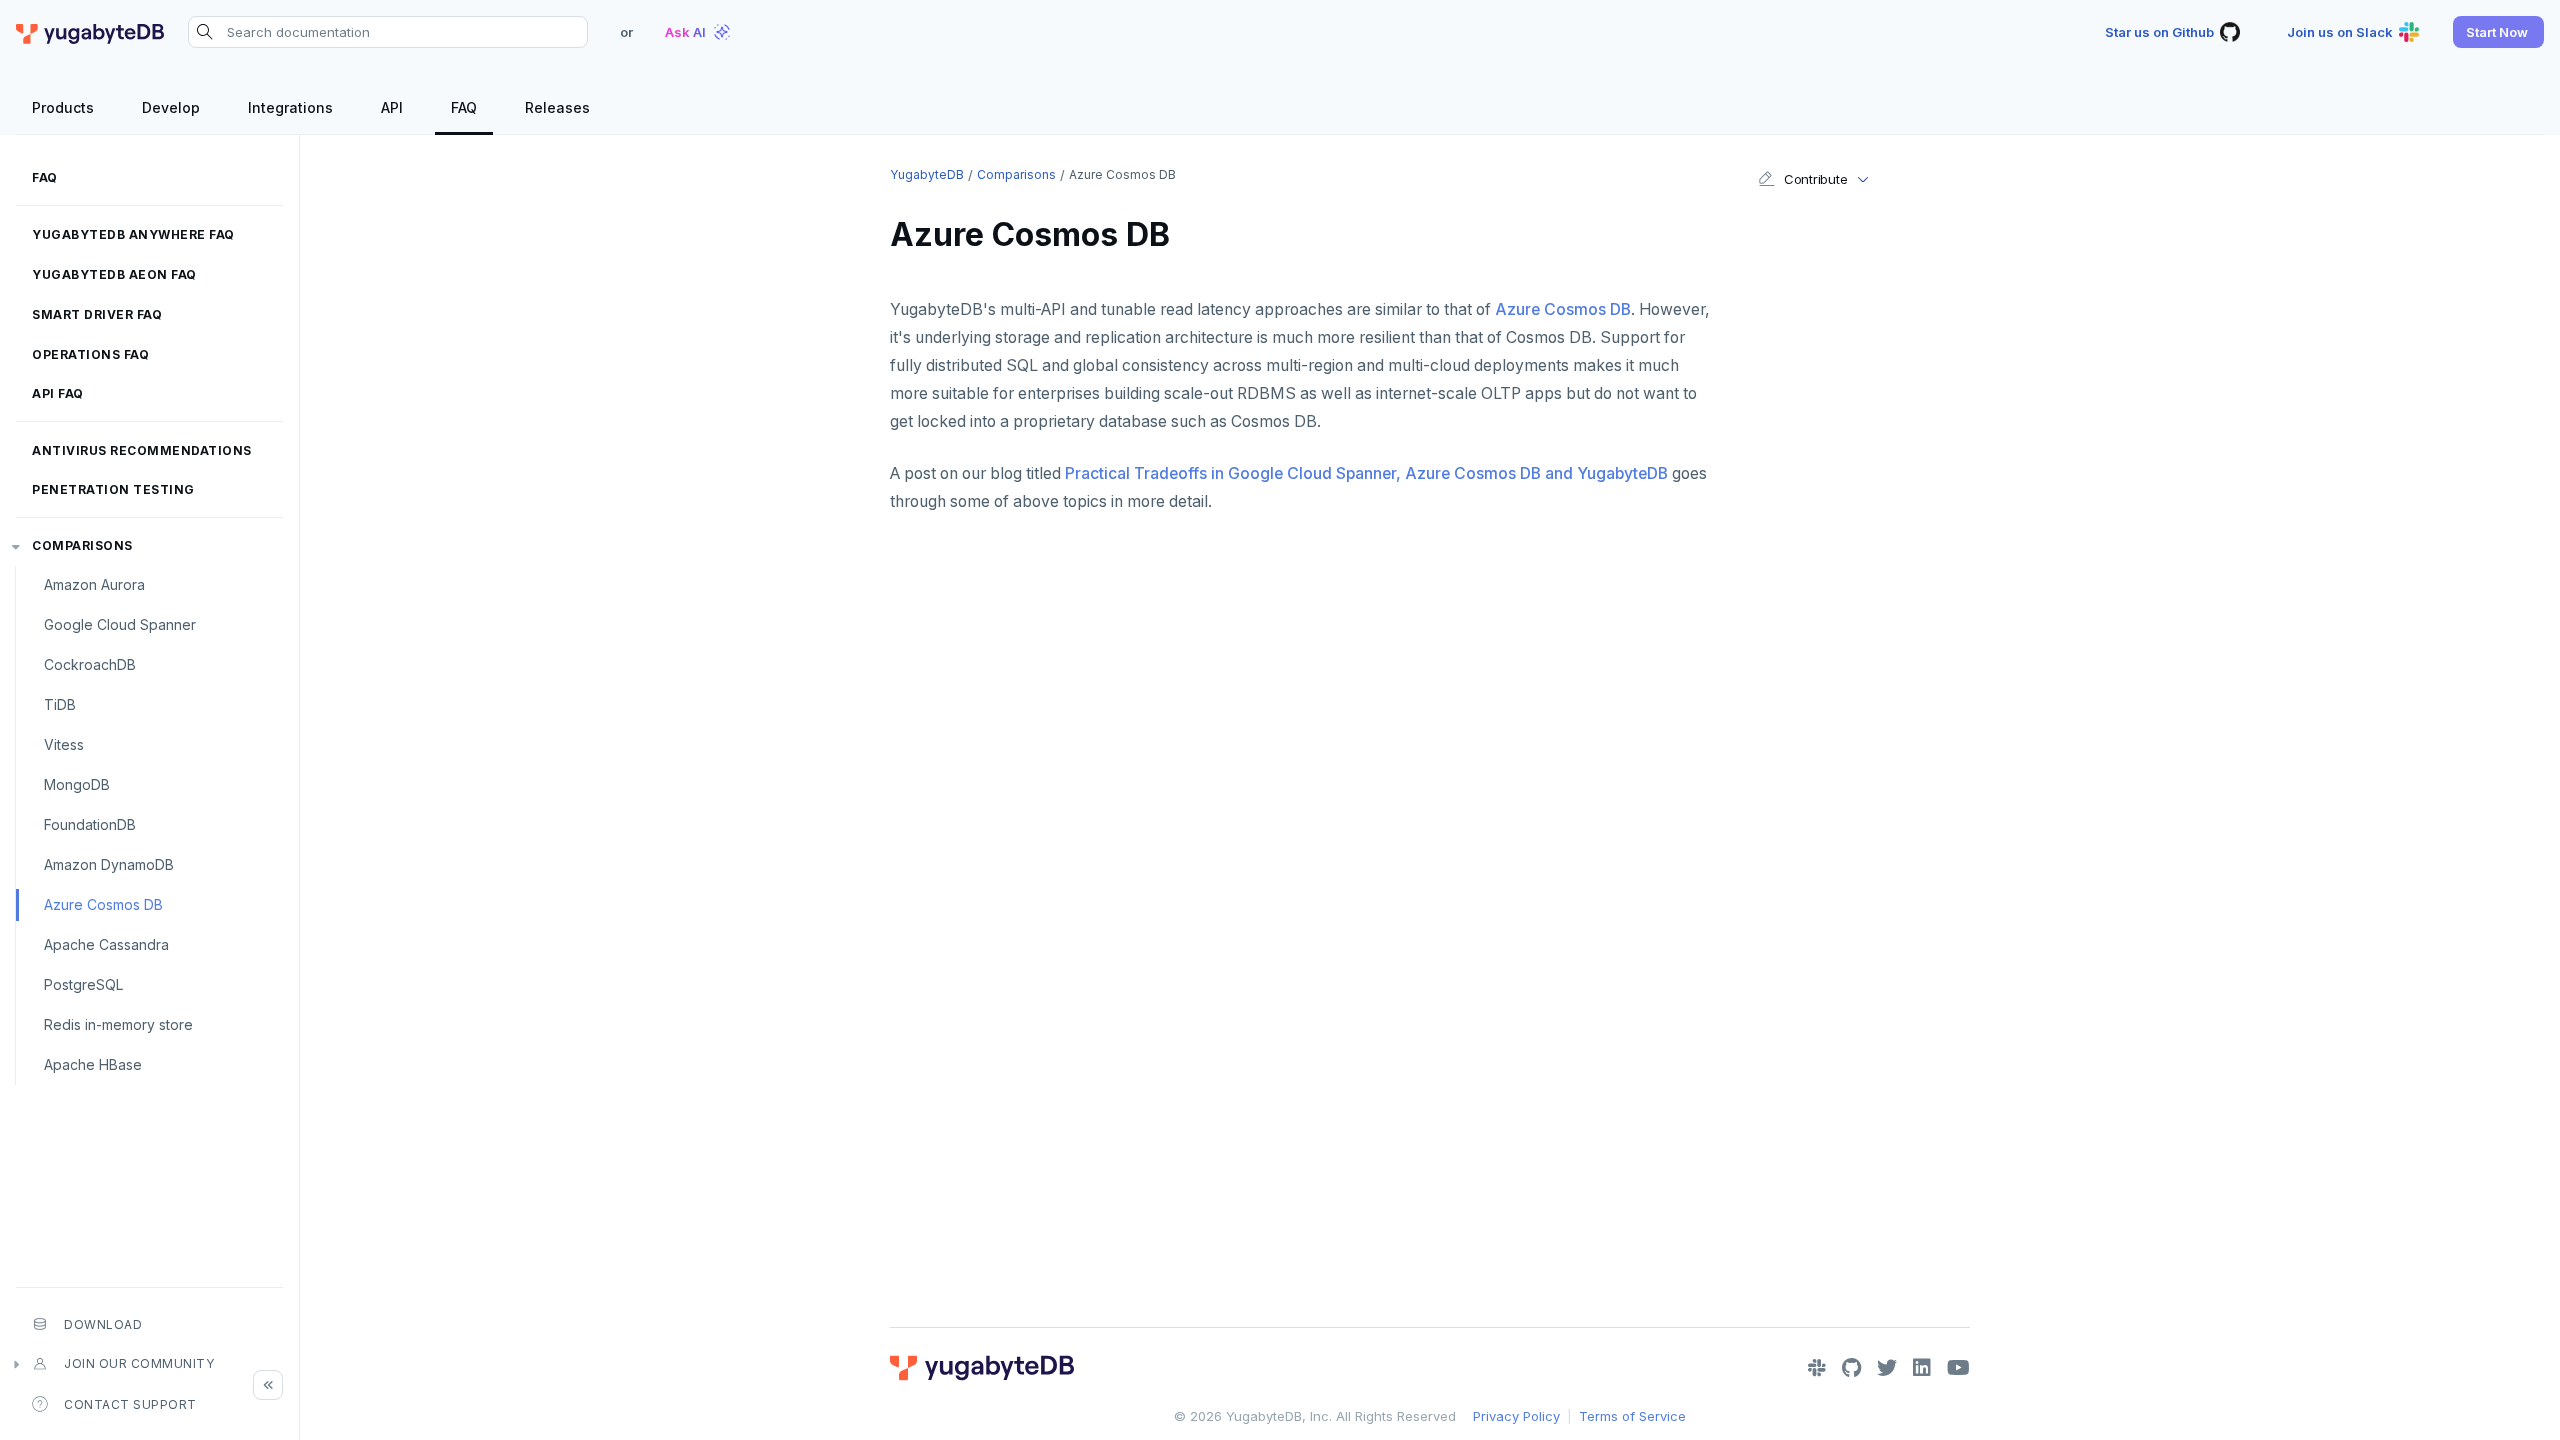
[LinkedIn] (1922, 1368)
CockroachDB (90, 664)
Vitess (64, 744)
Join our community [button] (139, 1363)
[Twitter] (1887, 1368)
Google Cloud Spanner (120, 624)
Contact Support (130, 1404)
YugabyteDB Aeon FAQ (114, 274)
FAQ (45, 177)
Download (103, 1324)
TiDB (60, 704)
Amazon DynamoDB (109, 864)
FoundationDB (90, 824)
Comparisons (82, 545)
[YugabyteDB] (90, 32)
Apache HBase (93, 1064)
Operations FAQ (90, 354)
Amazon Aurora (94, 584)
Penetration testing (113, 489)
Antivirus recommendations (142, 450)
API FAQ (58, 393)
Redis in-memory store (118, 1024)
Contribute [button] (1815, 179)
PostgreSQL (83, 984)
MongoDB (77, 784)
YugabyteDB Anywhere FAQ (133, 234)
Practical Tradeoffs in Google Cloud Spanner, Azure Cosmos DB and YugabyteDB (1366, 473)
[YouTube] (1958, 1368)
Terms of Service (1632, 1416)
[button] (2498, 32)
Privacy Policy (1516, 1416)
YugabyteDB (927, 174)
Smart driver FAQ (97, 314)
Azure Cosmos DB (103, 904)
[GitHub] (1851, 1368)
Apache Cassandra (106, 944)
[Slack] (1817, 1368)
